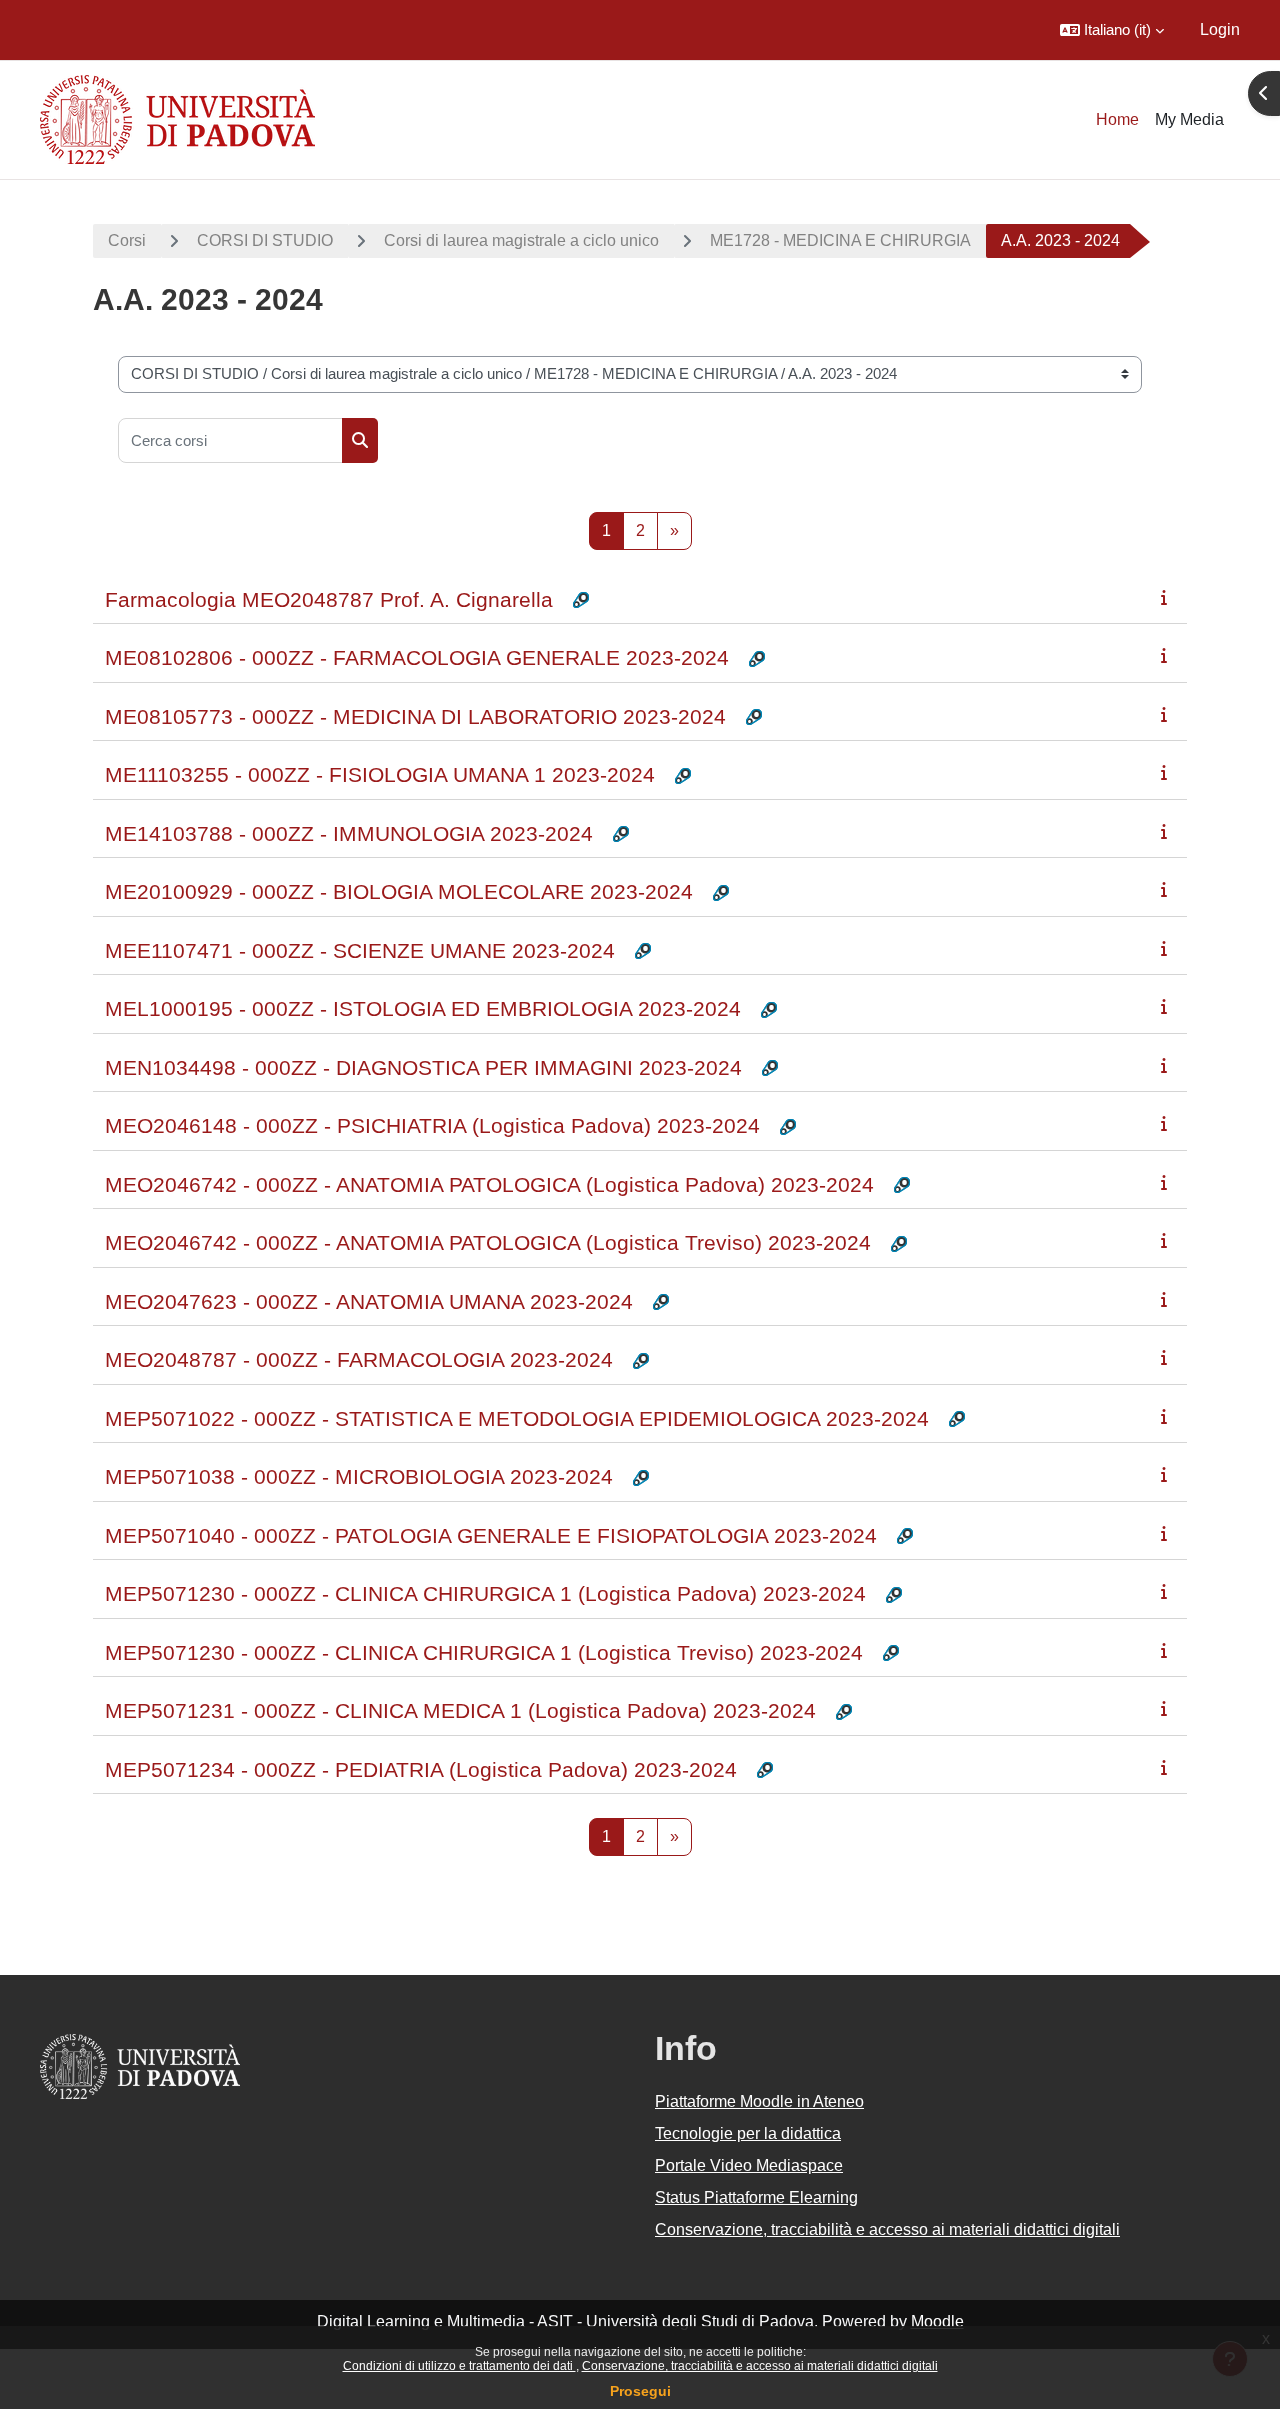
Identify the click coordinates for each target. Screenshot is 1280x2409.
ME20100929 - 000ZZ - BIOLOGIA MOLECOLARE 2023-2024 (399, 891)
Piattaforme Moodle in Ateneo (759, 2101)
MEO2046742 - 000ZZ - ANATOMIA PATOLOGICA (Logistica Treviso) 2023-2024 (488, 1242)
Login (1220, 29)
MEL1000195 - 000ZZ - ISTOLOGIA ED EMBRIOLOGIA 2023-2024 (423, 1008)
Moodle (937, 2321)
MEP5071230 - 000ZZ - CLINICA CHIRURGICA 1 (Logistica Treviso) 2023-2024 (484, 1652)
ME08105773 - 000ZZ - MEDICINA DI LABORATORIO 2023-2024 (415, 716)
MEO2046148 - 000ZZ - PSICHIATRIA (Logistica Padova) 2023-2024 (432, 1125)
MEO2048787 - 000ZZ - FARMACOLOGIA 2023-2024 (359, 1359)
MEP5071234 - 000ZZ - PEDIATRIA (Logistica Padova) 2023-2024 (421, 1769)
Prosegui (640, 2391)
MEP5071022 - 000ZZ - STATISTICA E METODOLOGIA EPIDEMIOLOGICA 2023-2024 (517, 1418)
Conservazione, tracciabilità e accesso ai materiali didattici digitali (760, 2366)
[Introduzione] (1168, 597)
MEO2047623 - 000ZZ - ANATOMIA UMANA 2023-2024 (369, 1301)
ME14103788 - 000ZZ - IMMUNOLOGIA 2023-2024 (349, 833)
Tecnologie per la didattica (748, 2133)
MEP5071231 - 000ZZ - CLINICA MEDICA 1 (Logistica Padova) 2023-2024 (460, 1710)
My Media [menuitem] (1189, 119)
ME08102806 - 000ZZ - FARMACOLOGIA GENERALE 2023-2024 (417, 657)
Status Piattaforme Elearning (756, 2197)
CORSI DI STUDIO (265, 240)
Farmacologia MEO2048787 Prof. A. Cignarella (329, 599)
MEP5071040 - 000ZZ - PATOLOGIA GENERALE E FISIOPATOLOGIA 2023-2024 (491, 1535)
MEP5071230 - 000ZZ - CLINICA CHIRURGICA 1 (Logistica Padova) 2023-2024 (485, 1593)
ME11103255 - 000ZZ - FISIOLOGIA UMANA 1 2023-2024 (380, 774)
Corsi (127, 240)
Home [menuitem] (1117, 119)
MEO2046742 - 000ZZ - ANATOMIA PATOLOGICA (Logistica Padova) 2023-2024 (489, 1184)
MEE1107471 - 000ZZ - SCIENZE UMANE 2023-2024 (360, 950)
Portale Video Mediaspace (749, 2165)
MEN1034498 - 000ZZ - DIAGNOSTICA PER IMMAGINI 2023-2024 (423, 1067)
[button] (1112, 30)
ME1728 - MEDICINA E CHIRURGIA (840, 240)
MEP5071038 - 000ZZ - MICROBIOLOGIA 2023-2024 (359, 1476)
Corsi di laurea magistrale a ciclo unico (521, 240)
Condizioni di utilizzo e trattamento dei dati (459, 2366)
